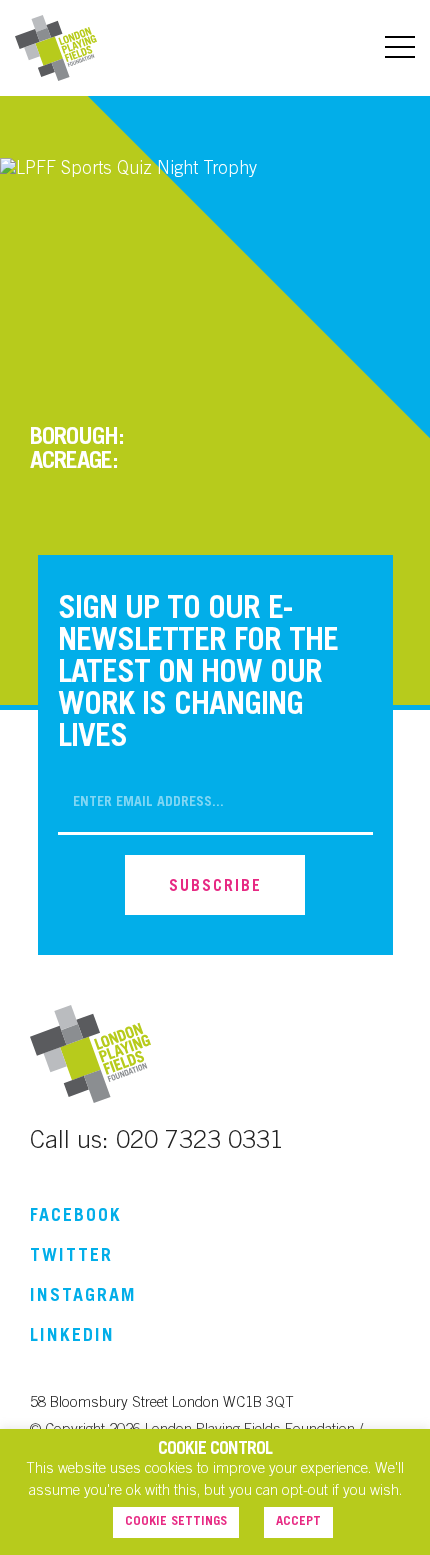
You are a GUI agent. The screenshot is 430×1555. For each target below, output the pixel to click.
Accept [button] (298, 1522)
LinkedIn (72, 1337)
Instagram (83, 1297)
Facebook (76, 1217)
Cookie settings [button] (176, 1522)
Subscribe (215, 887)
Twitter (71, 1257)
